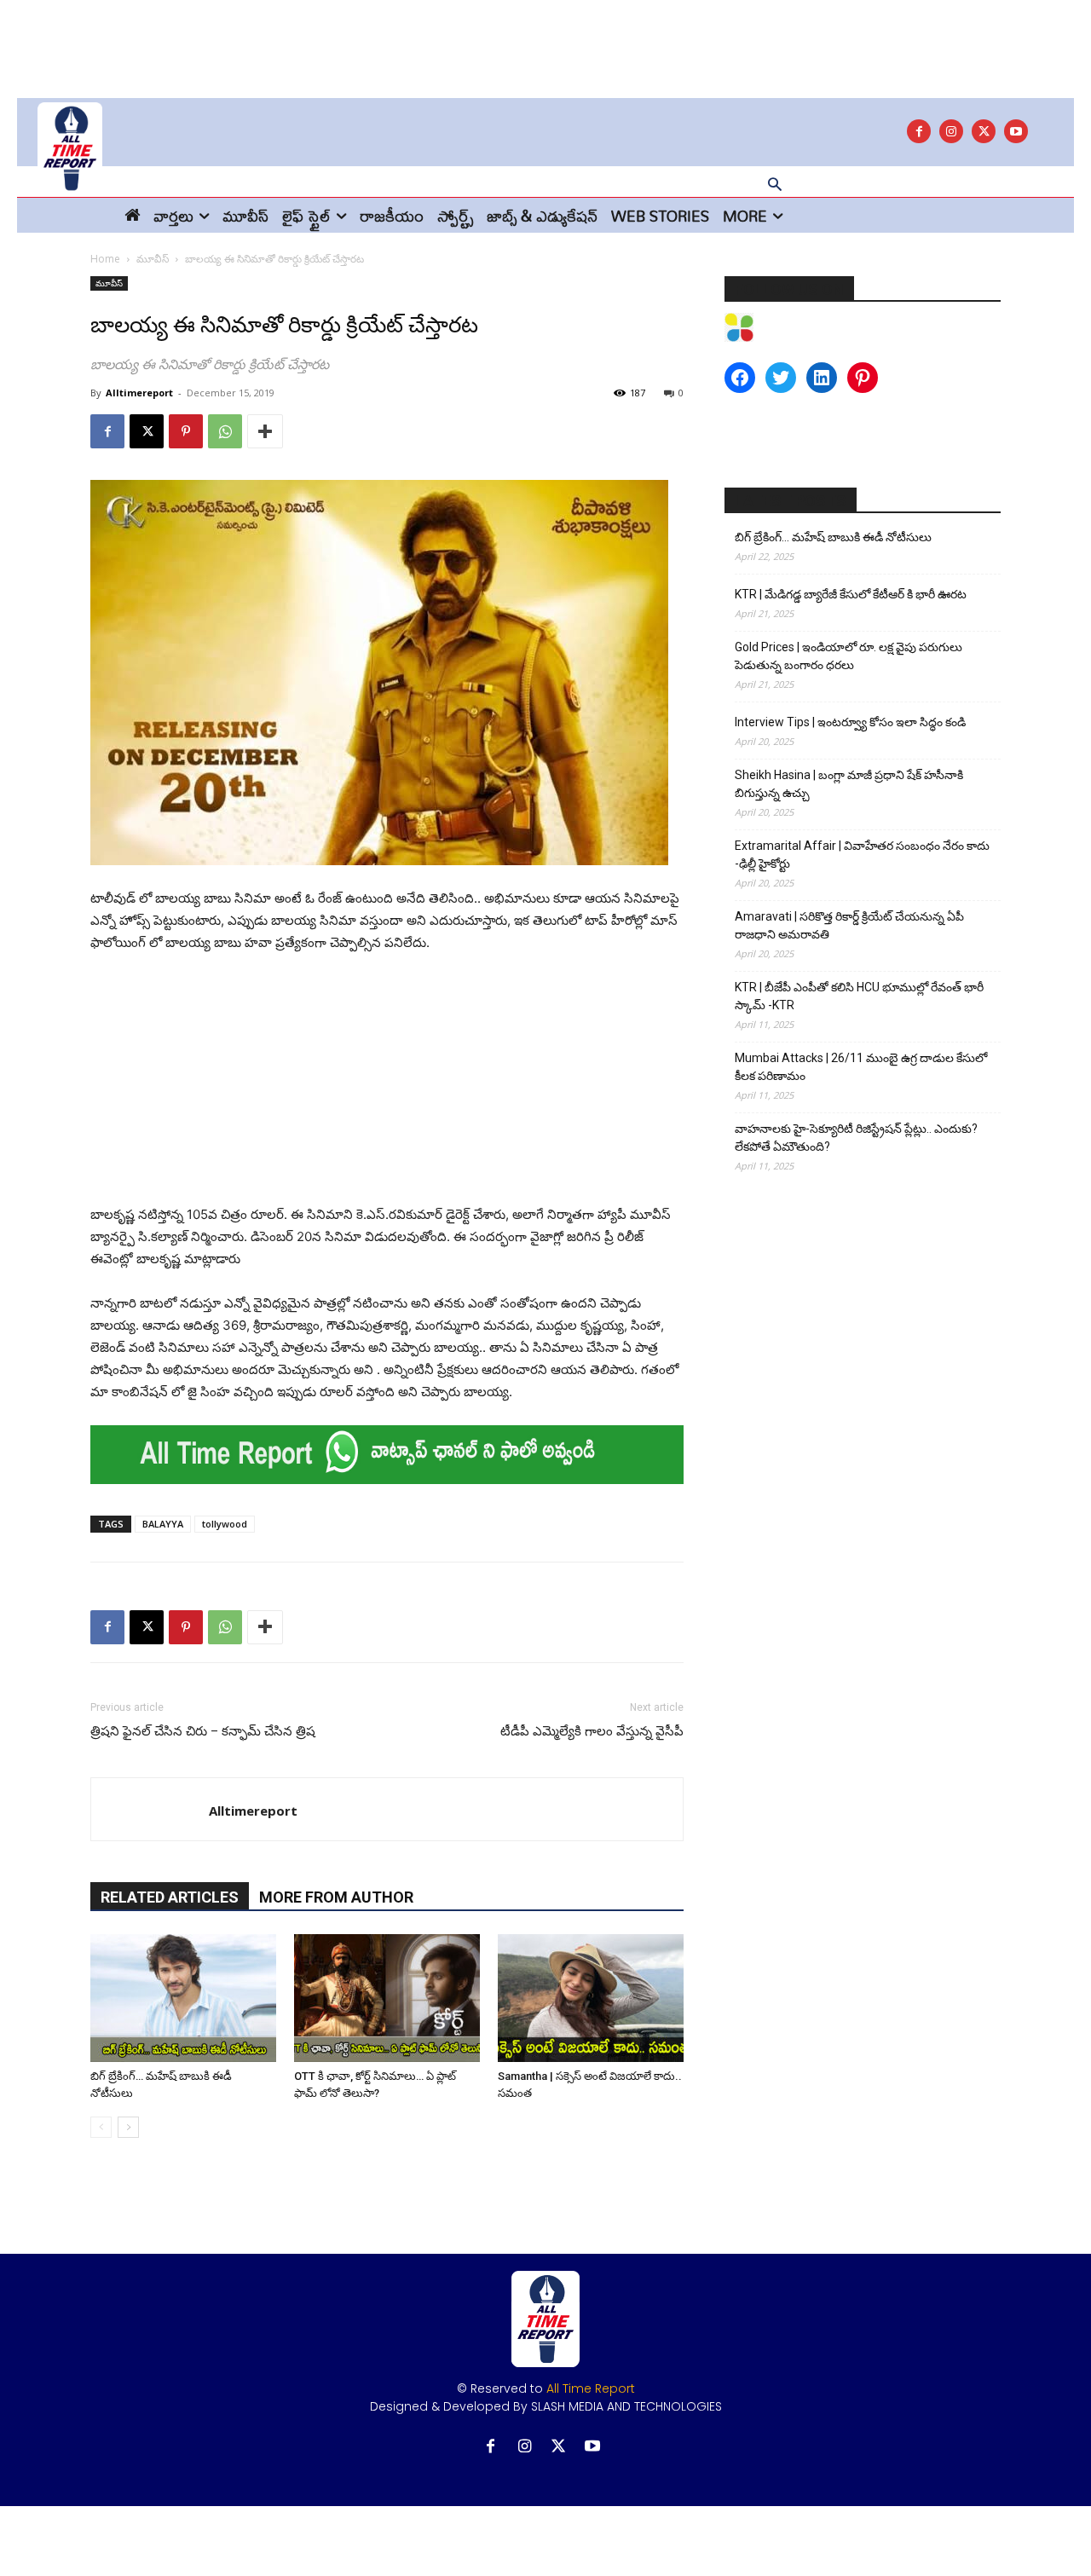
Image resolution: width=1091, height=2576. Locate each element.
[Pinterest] (186, 431)
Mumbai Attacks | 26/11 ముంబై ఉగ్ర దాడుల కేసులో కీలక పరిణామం (861, 1067)
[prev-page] (101, 2127)
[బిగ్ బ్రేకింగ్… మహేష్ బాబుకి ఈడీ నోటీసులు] (183, 1998)
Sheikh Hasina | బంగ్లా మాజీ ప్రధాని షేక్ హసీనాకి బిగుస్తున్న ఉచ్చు (849, 784)
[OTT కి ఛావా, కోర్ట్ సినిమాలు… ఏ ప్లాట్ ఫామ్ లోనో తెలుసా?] (387, 1998)
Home (105, 259)
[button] (775, 186)
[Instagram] (951, 131)
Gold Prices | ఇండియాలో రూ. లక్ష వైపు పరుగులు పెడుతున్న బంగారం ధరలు (849, 656)
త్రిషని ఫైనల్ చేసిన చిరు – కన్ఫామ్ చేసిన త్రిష (203, 1731)
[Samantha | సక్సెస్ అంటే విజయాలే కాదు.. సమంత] (591, 1998)
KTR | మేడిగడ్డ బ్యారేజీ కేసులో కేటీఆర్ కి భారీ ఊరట (851, 594)
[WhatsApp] (225, 431)
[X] (984, 131)
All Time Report (591, 2388)
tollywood (225, 1524)
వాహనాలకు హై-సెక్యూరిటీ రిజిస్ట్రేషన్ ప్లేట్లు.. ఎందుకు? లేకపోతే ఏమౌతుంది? (856, 1138)
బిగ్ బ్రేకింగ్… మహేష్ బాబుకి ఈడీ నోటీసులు (833, 537)
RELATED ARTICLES (170, 1897)
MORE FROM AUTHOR (336, 1897)
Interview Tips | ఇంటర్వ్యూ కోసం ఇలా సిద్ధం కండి (850, 722)
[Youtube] (1016, 131)
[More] (265, 431)
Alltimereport (139, 393)
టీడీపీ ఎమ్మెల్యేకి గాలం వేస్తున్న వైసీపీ (592, 1731)
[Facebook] (919, 131)
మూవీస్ (153, 259)
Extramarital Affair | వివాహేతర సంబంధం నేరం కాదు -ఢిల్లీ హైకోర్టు (862, 855)
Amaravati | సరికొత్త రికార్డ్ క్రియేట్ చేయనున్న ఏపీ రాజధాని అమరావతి (849, 925)
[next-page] (128, 2127)
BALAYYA (163, 1524)
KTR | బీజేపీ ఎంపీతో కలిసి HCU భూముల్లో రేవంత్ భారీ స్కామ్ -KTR (859, 996)
